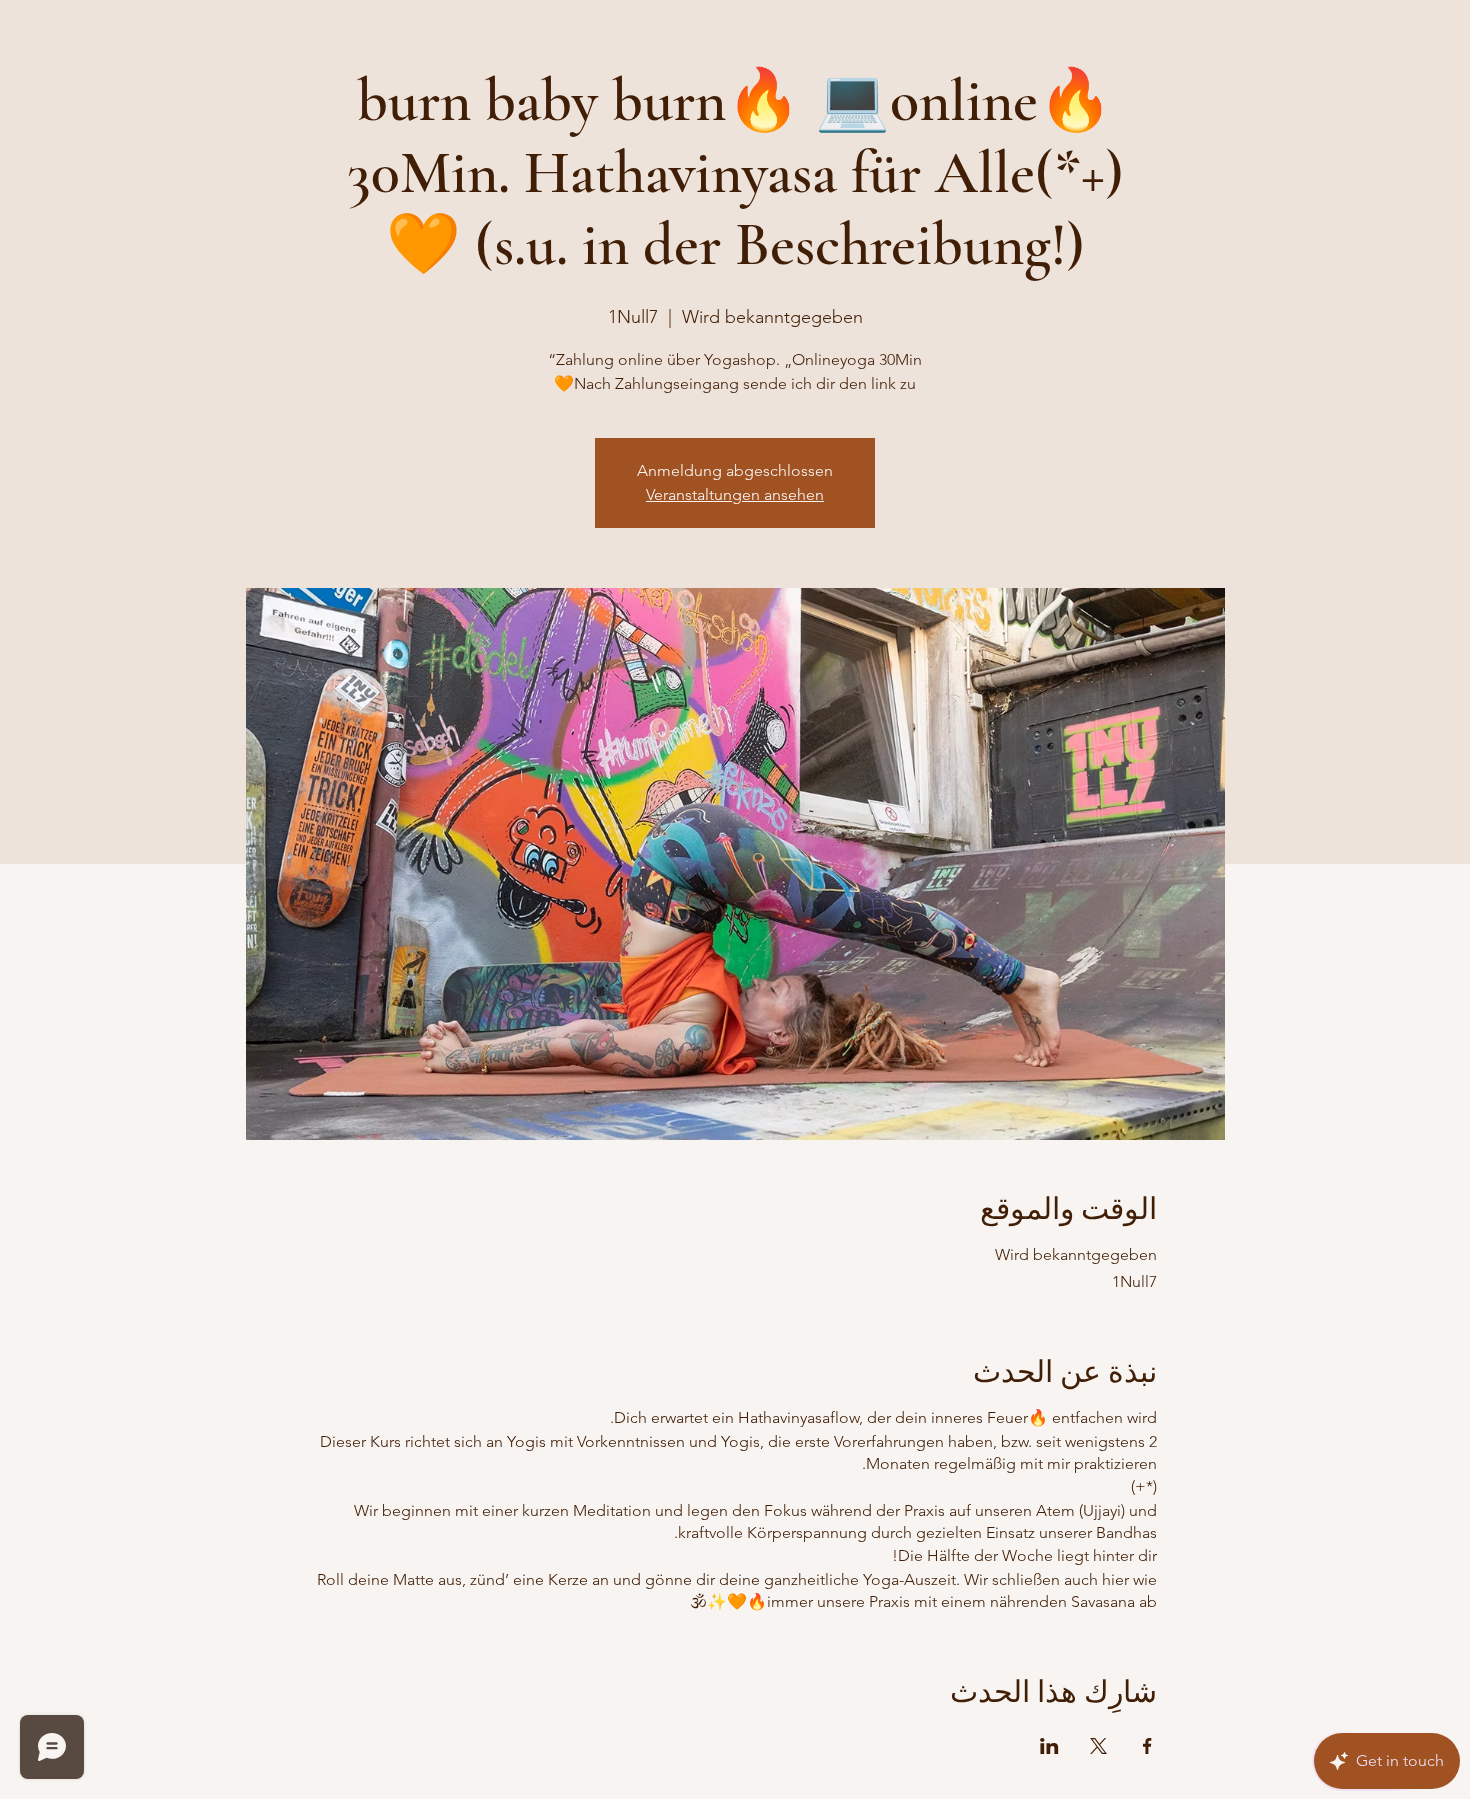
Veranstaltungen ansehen (735, 494)
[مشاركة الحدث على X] (1098, 1746)
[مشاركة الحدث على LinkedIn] (1049, 1746)
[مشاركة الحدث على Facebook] (1147, 1746)
